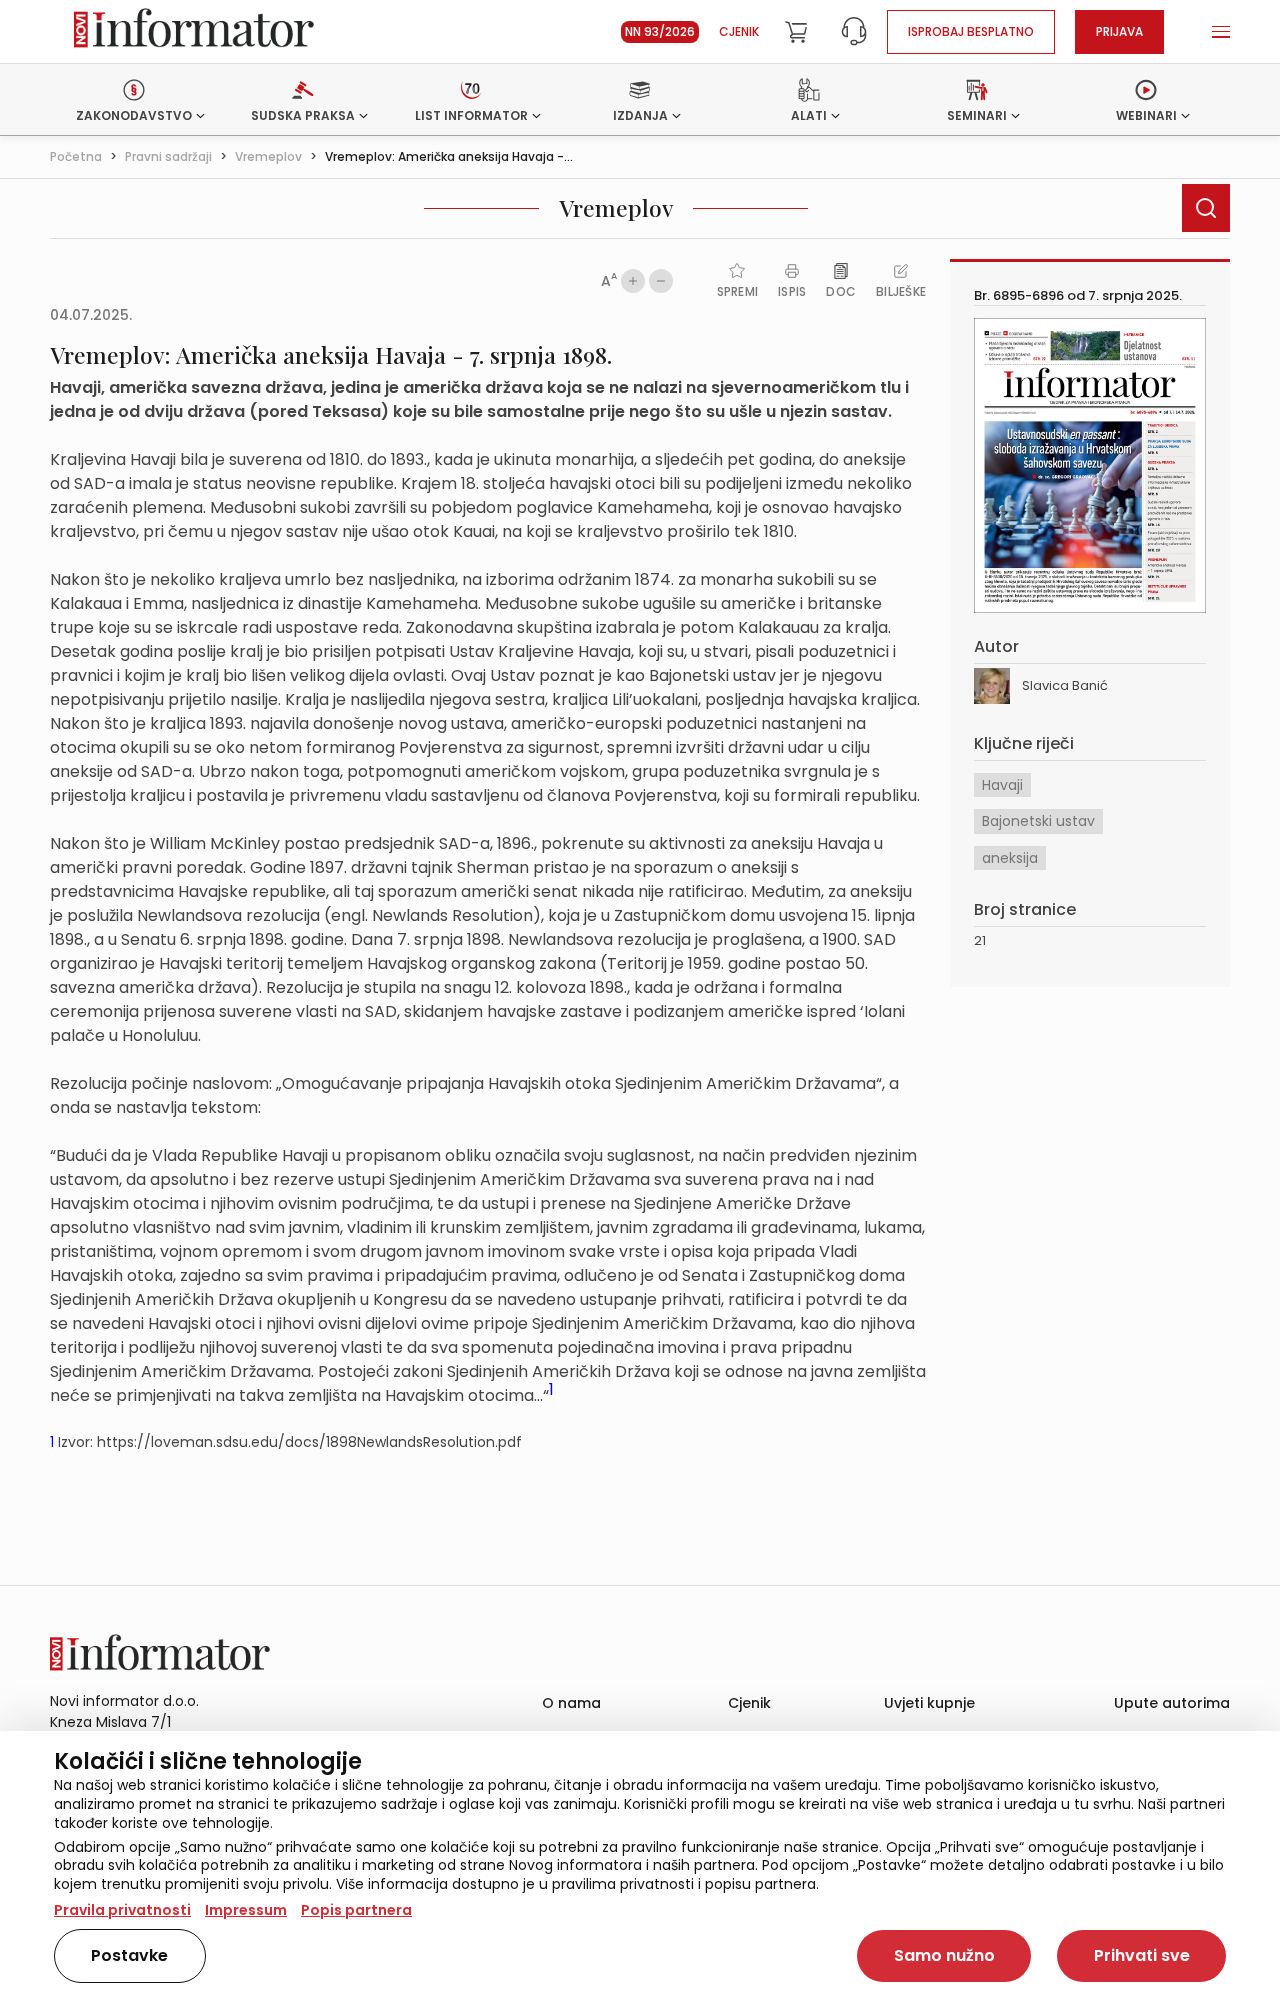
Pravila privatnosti (122, 1910)
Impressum (246, 1910)
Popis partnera (356, 1910)
